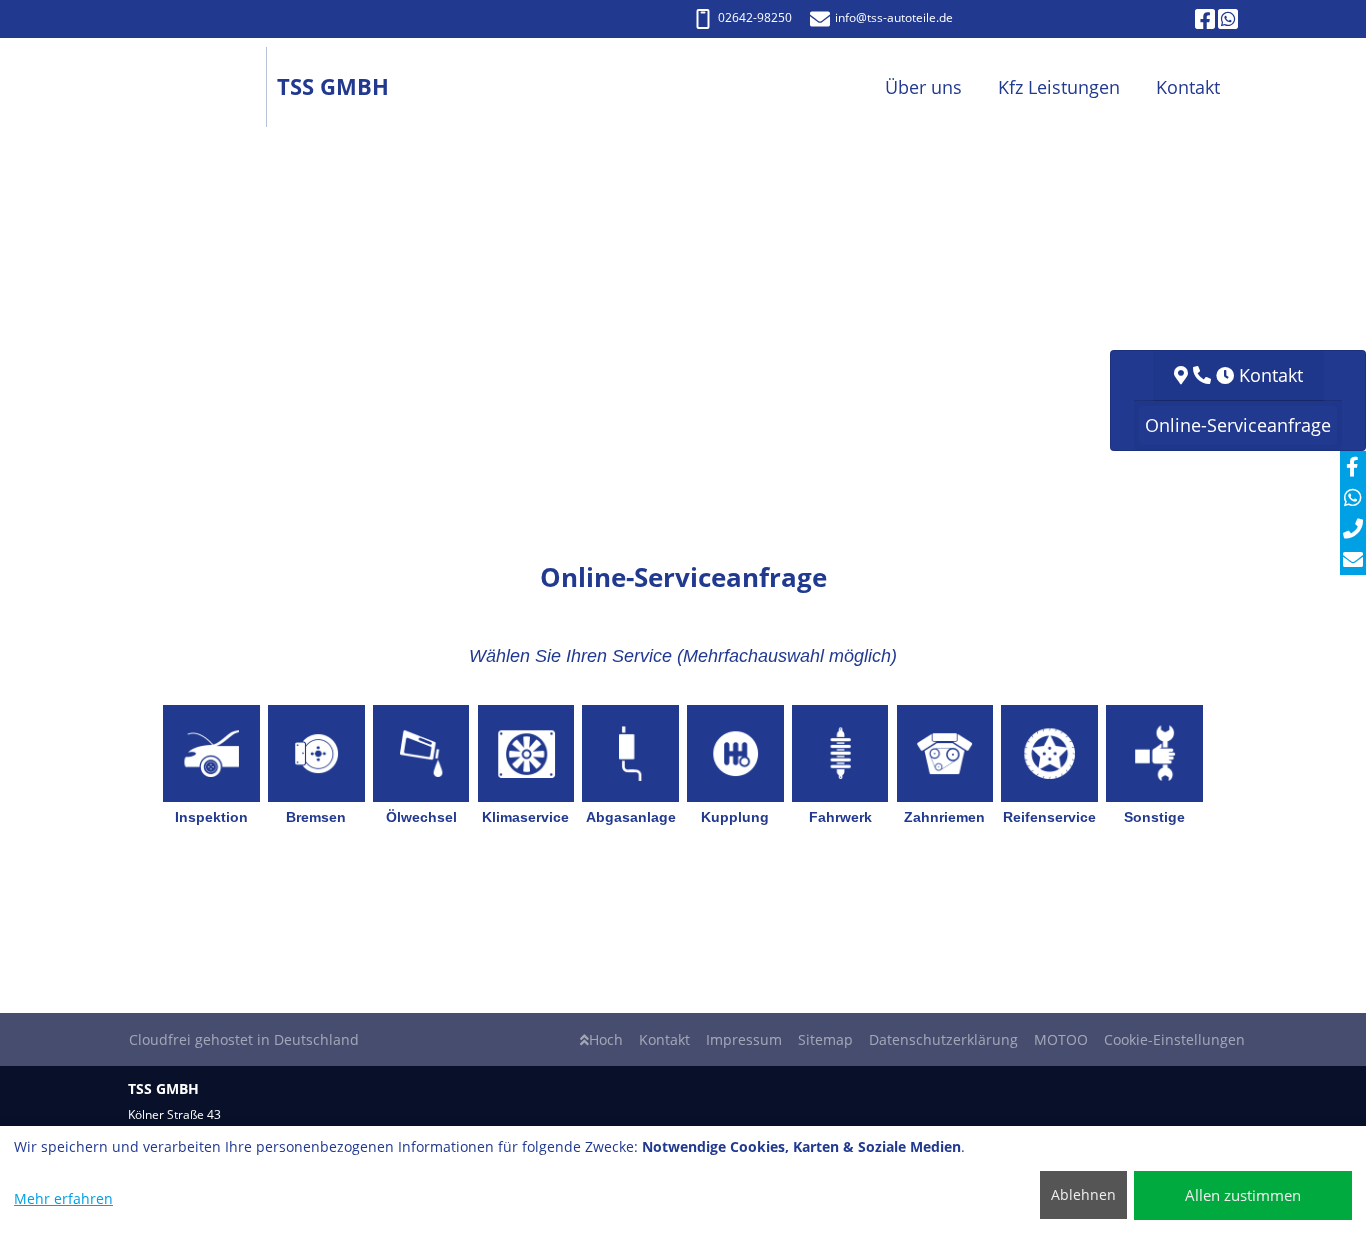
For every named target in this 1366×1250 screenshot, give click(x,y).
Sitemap (825, 1039)
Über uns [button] (923, 87)
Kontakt (664, 1039)
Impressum (744, 1039)
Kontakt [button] (1188, 87)
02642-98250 (755, 17)
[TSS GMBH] (202, 87)
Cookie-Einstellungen (1174, 1039)
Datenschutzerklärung (943, 1039)
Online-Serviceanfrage (1238, 425)
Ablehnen (1083, 1194)
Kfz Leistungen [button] (1059, 87)
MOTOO (1061, 1039)
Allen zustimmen (1243, 1195)
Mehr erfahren (63, 1198)
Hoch (606, 1039)
